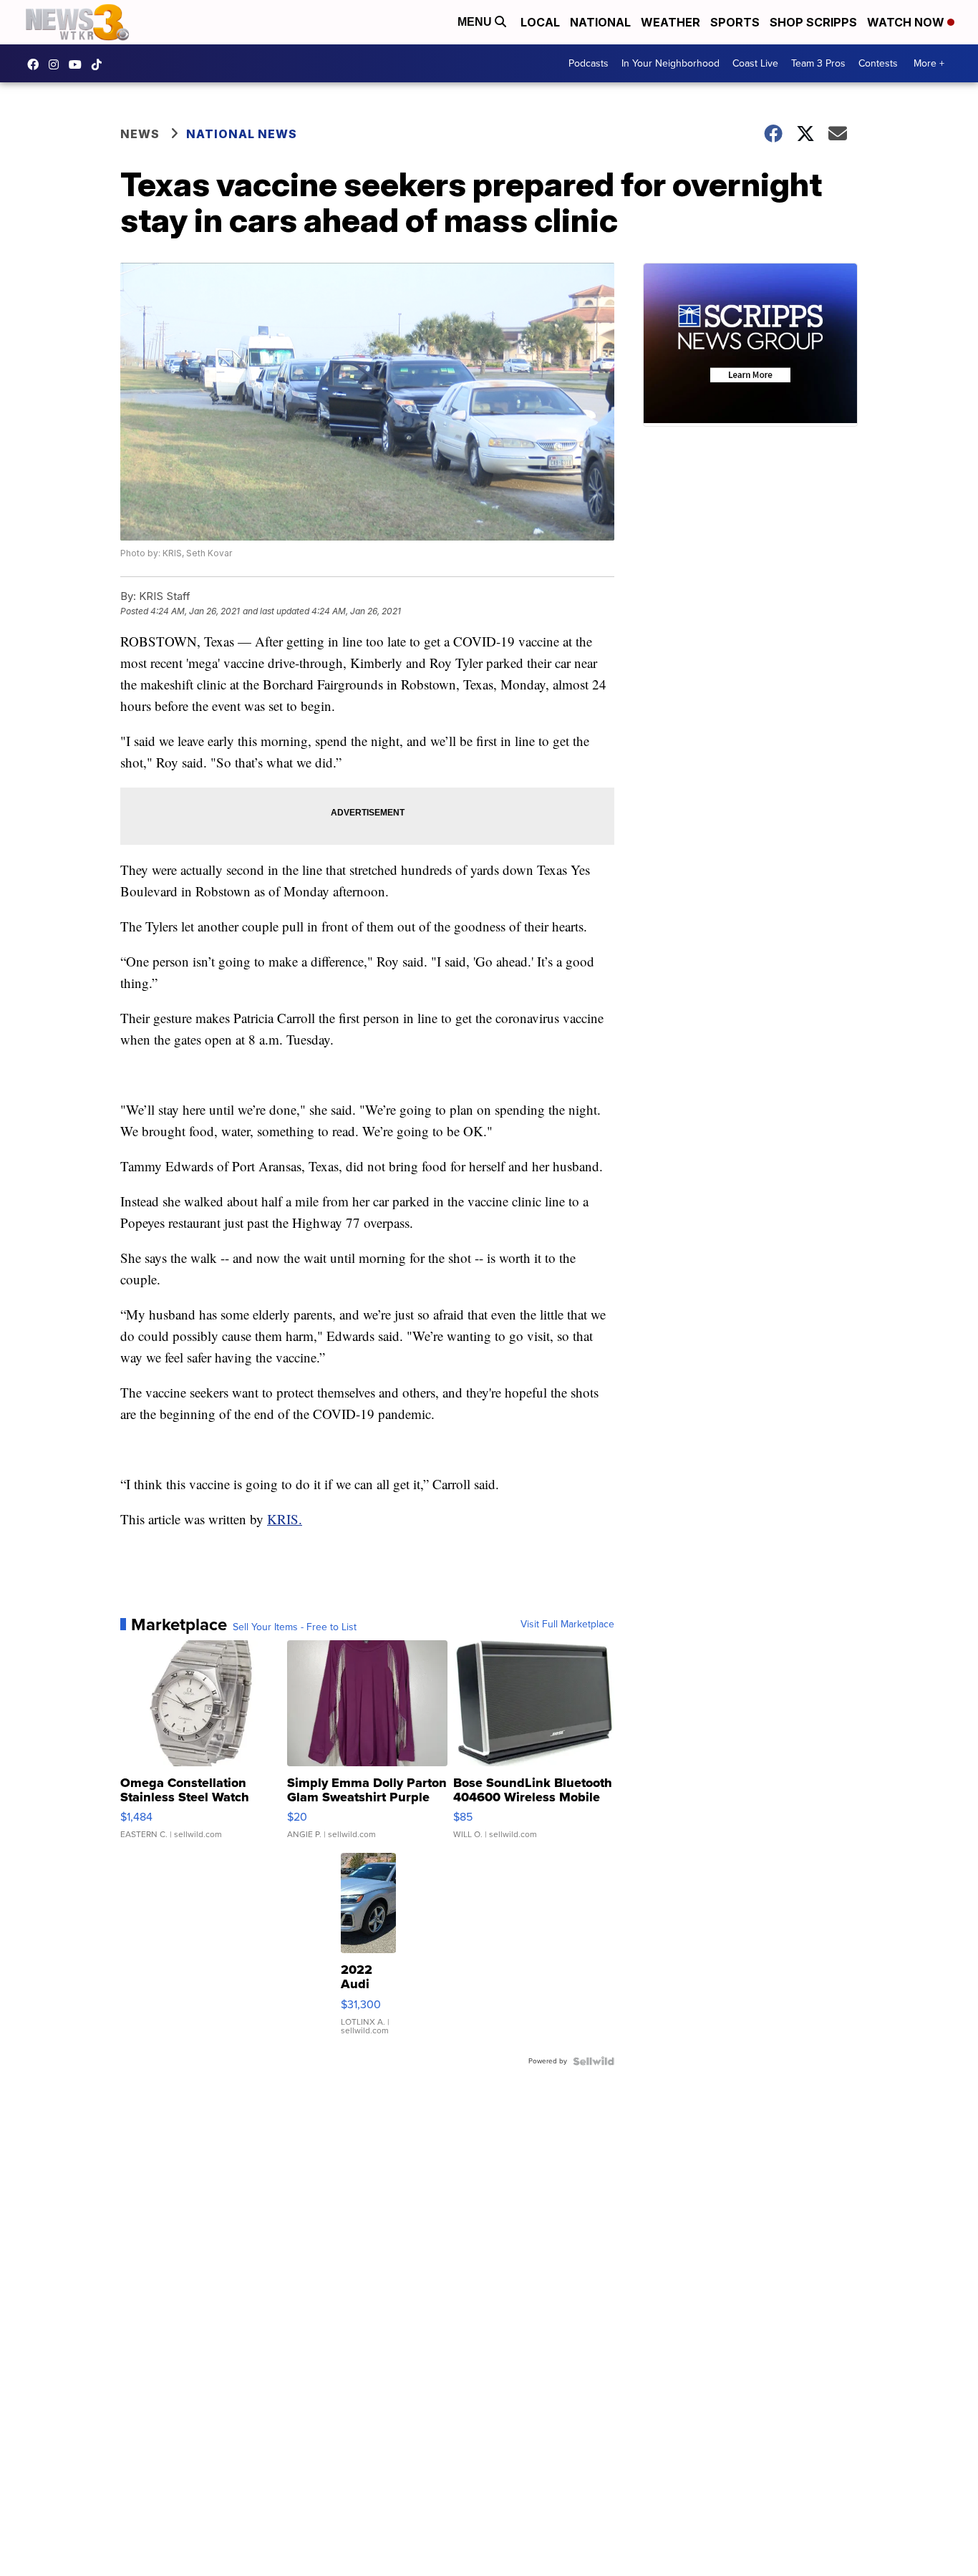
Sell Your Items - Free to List (295, 1627)
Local (540, 22)
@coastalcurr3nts (100, 64)
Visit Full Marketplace (567, 1624)
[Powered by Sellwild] (594, 2061)
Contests (878, 63)
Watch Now (907, 22)
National (600, 22)
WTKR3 (37, 64)
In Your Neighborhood (670, 63)
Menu (476, 22)
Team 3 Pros (818, 63)
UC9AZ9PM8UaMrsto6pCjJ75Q (79, 64)
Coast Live (755, 63)
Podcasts (589, 63)
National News (242, 134)
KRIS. (285, 1519)
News (140, 134)
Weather (670, 22)
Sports (735, 22)
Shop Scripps (813, 22)
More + (929, 63)
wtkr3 (57, 64)
